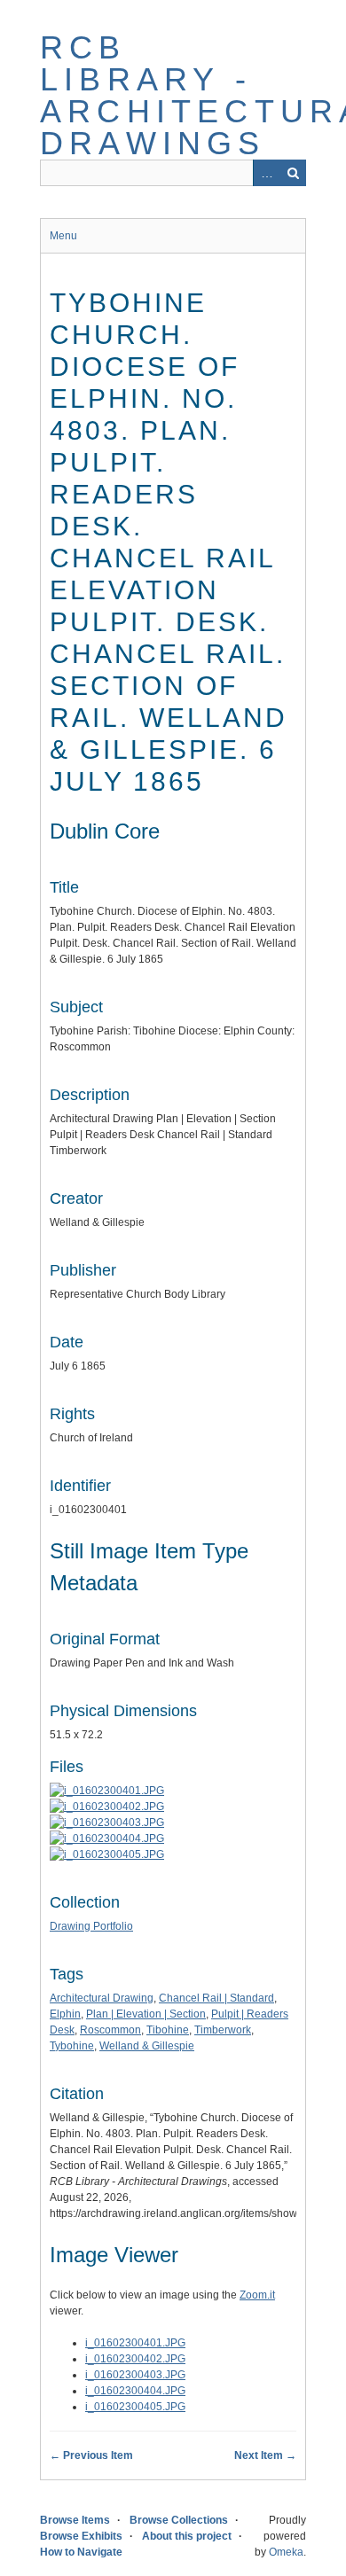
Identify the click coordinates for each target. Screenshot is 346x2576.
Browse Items (75, 2520)
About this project (187, 2536)
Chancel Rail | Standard (216, 1998)
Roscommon (110, 2030)
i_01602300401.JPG (135, 2343)
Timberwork (223, 2030)
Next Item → (265, 2455)
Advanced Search (266, 173)
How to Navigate (81, 2552)
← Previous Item (91, 2455)
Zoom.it (257, 2295)
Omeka (286, 2552)
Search (293, 173)
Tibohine (168, 2030)
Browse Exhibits (81, 2536)
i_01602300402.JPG (135, 2359)
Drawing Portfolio (91, 1926)
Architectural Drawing (102, 1998)
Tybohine (72, 2046)
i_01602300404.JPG (135, 2391)
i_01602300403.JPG (135, 2375)
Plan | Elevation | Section (146, 2014)
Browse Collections (179, 2520)
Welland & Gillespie (147, 2046)
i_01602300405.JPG (135, 2407)
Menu (63, 236)
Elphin (65, 2014)
